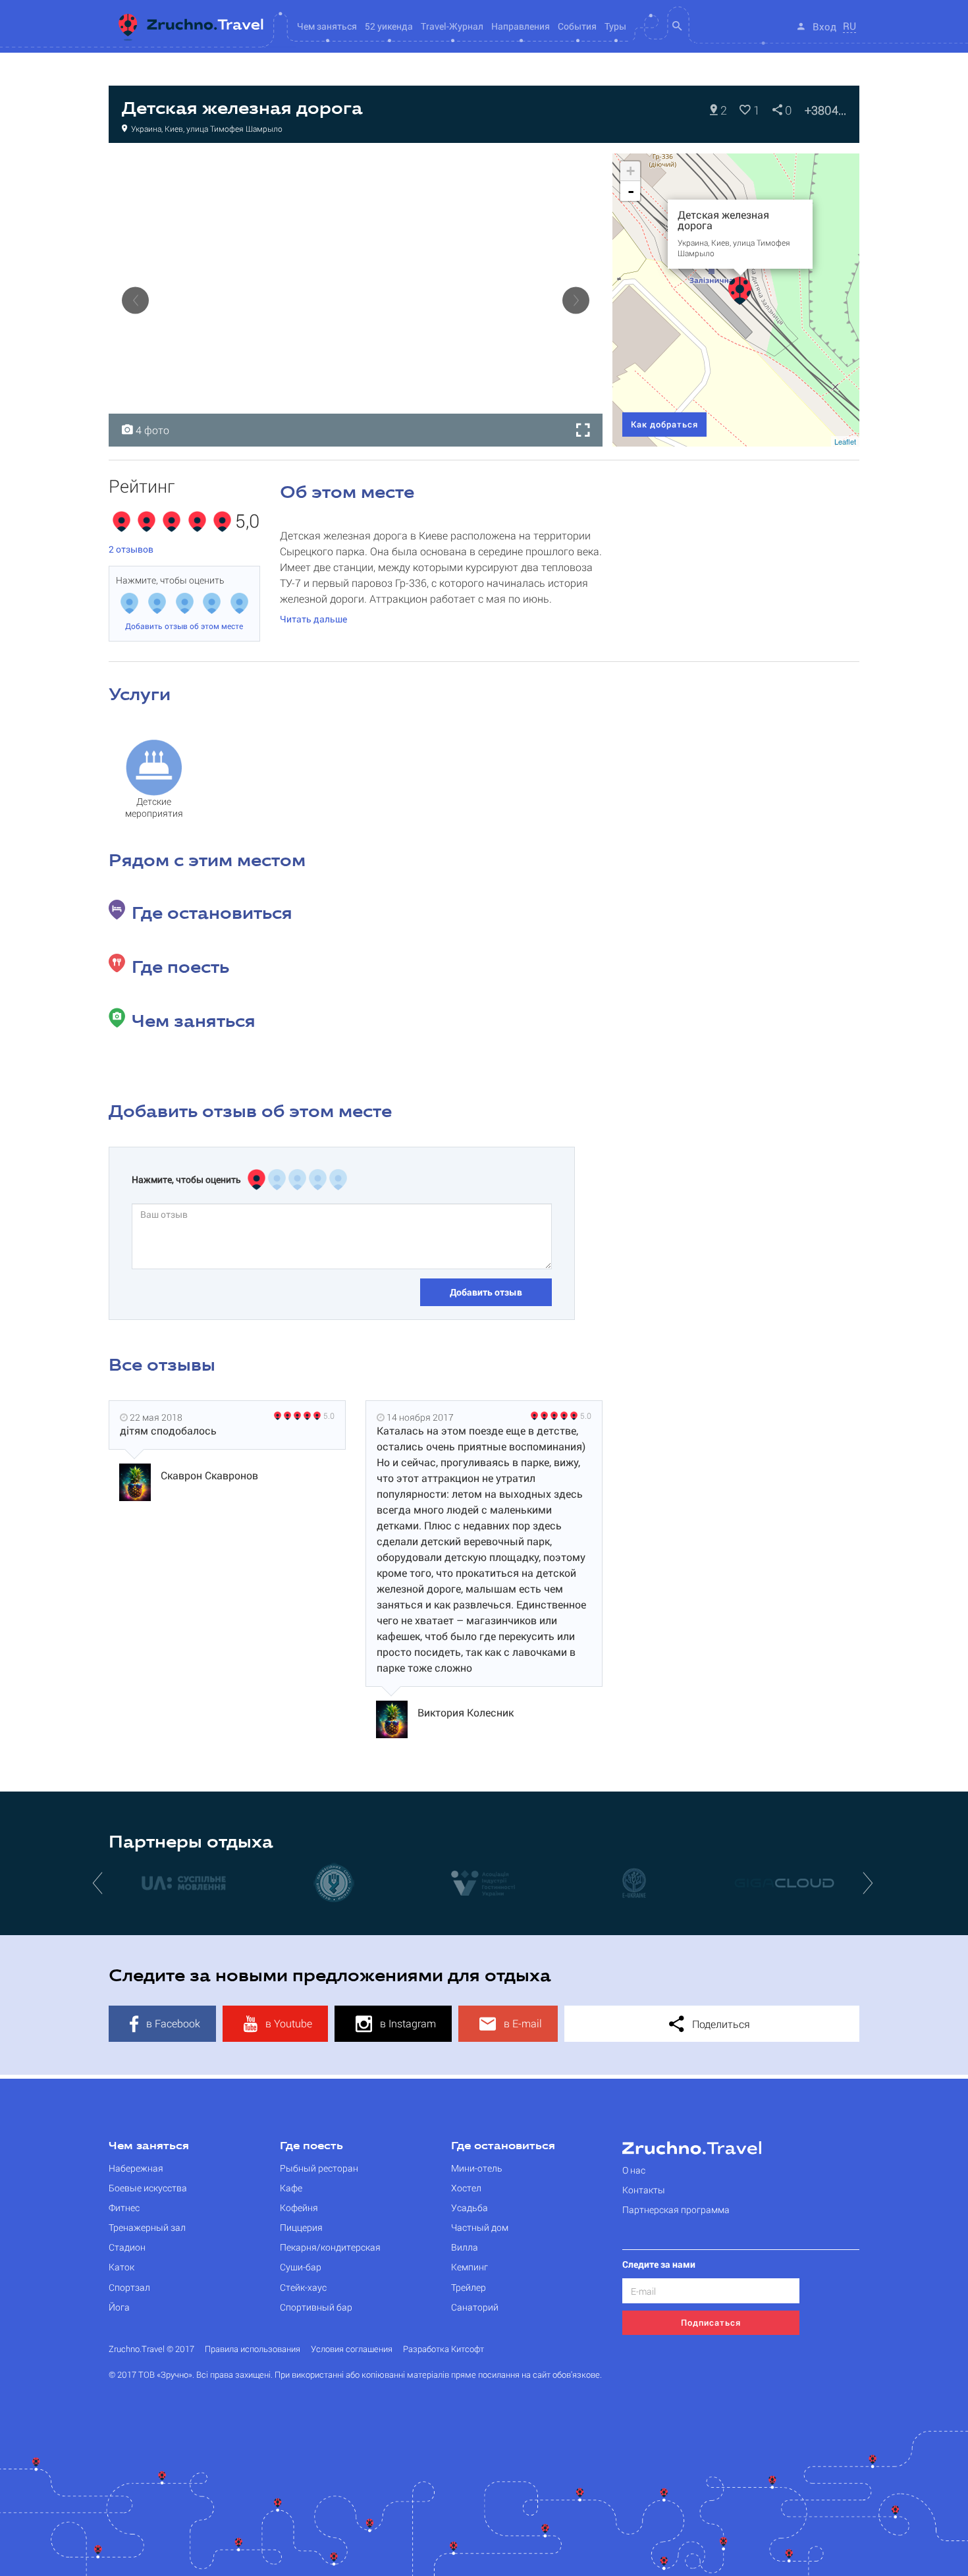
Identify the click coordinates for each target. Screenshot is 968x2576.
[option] (356, 300)
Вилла (465, 2247)
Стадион (127, 2247)
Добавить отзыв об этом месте (184, 626)
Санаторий (475, 2307)
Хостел (466, 2188)
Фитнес (124, 2207)
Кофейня (299, 2207)
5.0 (329, 1415)
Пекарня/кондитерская (330, 2247)
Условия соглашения (352, 2349)
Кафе (291, 2188)
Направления (521, 26)
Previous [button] (135, 300)
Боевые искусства (148, 2188)
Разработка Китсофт (444, 2349)
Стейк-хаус (303, 2287)
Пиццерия (301, 2227)
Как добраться (664, 424)
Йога (119, 2307)
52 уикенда (389, 26)
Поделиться (720, 2024)
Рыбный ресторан (319, 2168)
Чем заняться (149, 2147)
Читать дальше (313, 619)
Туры (615, 26)
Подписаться (711, 2322)
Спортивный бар (316, 2307)
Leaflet (845, 441)
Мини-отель (477, 2168)
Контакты (644, 2190)
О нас (634, 2170)
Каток (121, 2267)
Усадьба (470, 2207)
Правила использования (253, 2349)
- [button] (631, 191)
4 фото (151, 430)
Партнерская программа (676, 2209)
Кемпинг (470, 2267)
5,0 (247, 522)
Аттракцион (148, 167)
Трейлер (469, 2287)
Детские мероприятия (154, 807)
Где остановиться (503, 2147)
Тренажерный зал (147, 2227)
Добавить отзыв (486, 1292)
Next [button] (576, 300)
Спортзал (129, 2287)
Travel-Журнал (452, 26)
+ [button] (631, 171)
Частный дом (480, 2227)
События (577, 26)
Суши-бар (301, 2267)
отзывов (131, 549)
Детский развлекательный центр (254, 167)
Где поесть (311, 2147)
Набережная (136, 2168)
